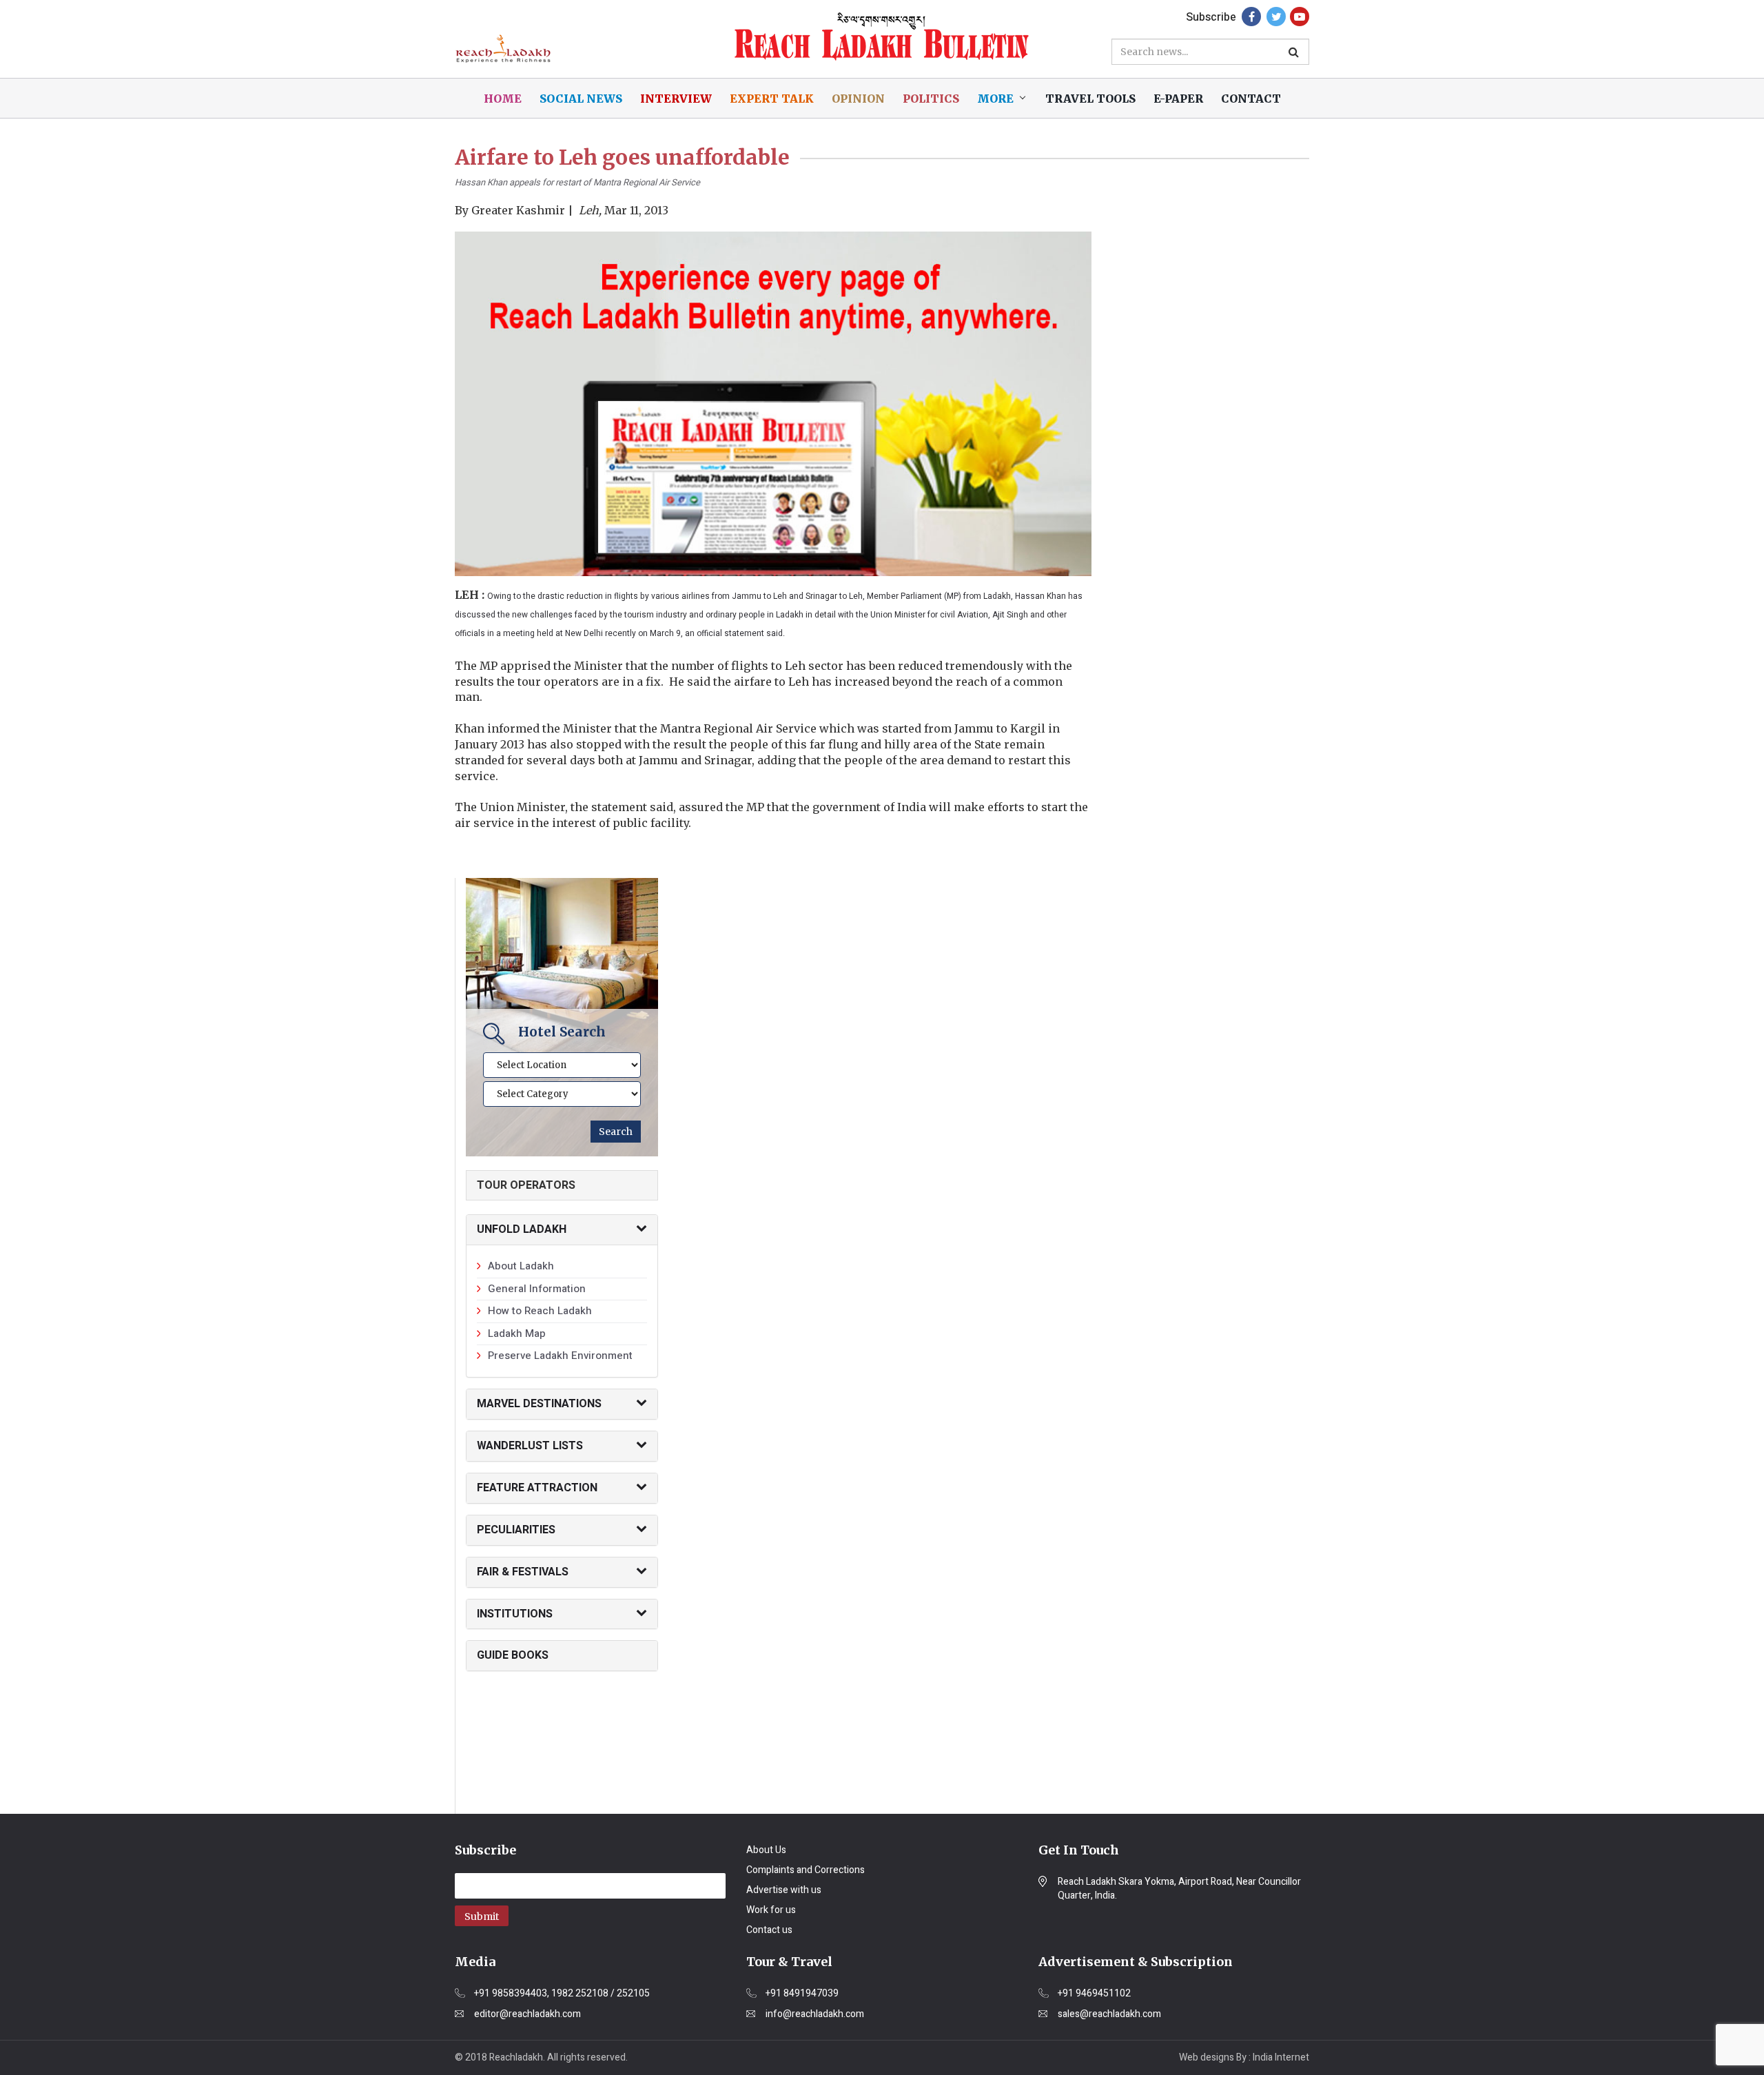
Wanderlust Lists (530, 1446)
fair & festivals (523, 1572)
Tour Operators (526, 1185)
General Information (537, 1289)
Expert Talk (772, 99)
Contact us (769, 1930)
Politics (931, 99)
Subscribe (1211, 17)
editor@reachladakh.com (527, 2014)
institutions (515, 1614)
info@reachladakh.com (815, 2014)
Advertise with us (784, 1890)
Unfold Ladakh (522, 1229)
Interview (676, 99)
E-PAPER (1178, 99)
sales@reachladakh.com (1109, 2014)
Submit (482, 1916)
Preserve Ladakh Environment (560, 1356)
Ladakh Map (517, 1333)
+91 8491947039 (802, 1994)
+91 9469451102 (1094, 1994)
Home (503, 99)
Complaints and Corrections (806, 1870)
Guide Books (513, 1655)
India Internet (1281, 2057)
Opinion (858, 99)
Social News (581, 99)
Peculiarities (516, 1530)
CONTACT (1251, 99)
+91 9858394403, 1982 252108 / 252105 (562, 1994)
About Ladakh (521, 1266)
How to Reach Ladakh (540, 1311)
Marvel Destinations (539, 1404)
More (995, 99)
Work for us (771, 1910)
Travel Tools (1090, 99)
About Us (766, 1850)
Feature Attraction (537, 1488)
